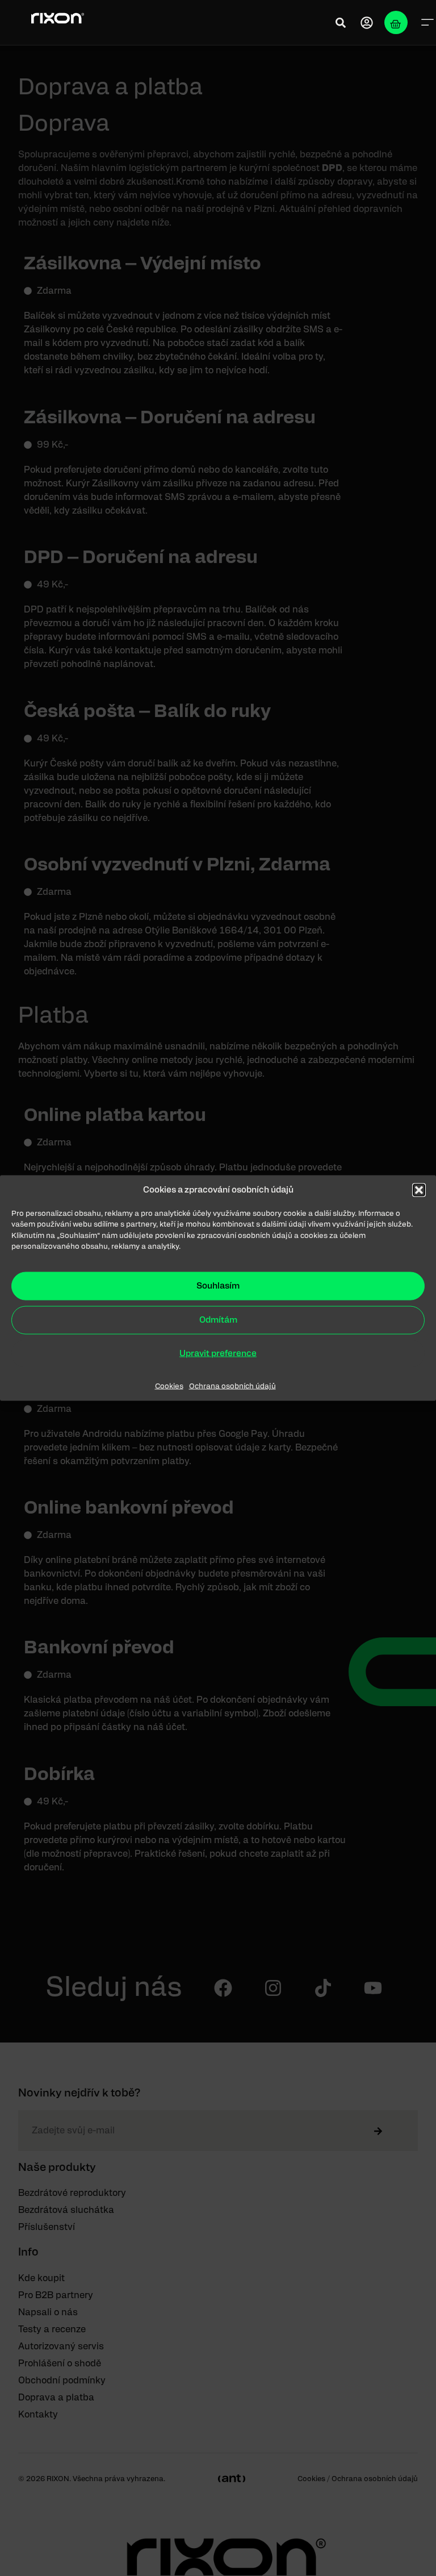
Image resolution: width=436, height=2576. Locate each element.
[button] (419, 1190)
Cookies (169, 1386)
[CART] (396, 22)
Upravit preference (218, 1353)
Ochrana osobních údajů (232, 1386)
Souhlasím (218, 1285)
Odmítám (218, 1320)
